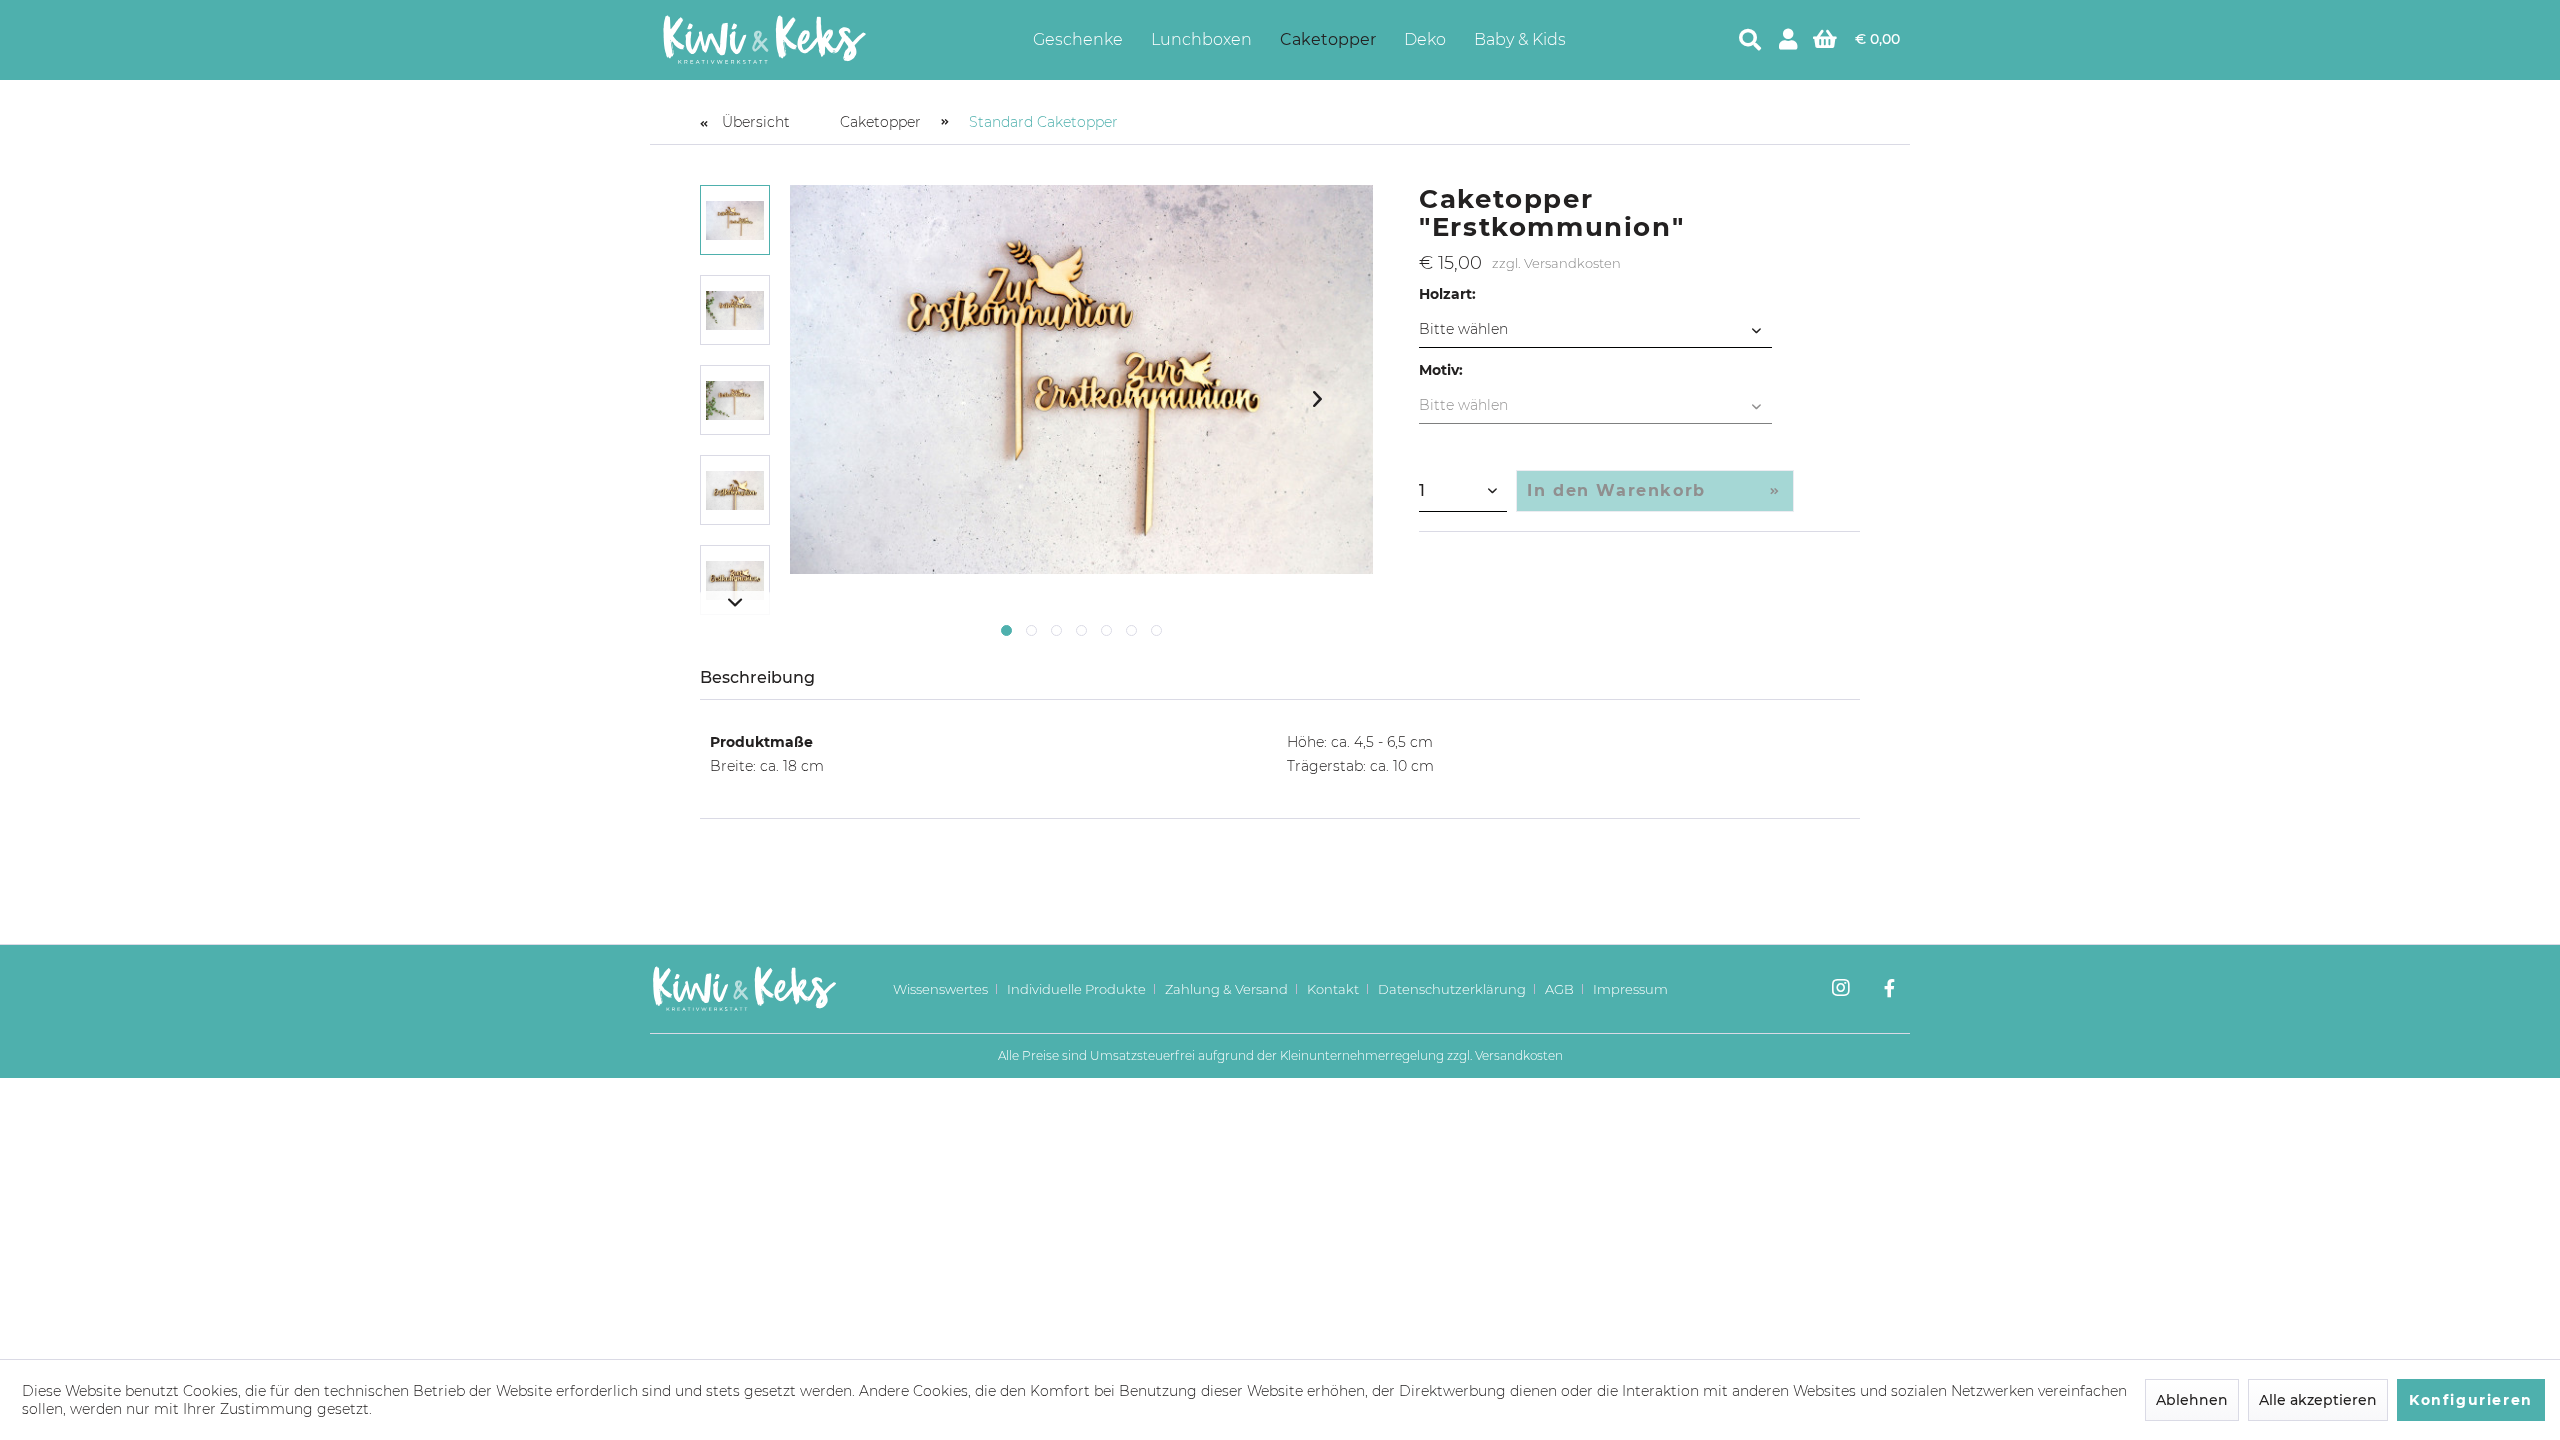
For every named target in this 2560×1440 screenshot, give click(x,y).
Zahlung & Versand (1226, 989)
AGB (1559, 989)
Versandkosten (1519, 1055)
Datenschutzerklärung (1452, 989)
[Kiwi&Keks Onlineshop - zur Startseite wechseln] (764, 40)
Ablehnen (2192, 1400)
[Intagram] (1841, 990)
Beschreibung (757, 677)
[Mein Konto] (1788, 40)
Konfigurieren (2471, 1400)
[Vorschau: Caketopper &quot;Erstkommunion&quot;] (735, 220)
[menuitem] (1078, 39)
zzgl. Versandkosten (1556, 263)
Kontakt (1333, 989)
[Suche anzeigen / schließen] (1750, 40)
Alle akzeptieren (2318, 1400)
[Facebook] (1889, 990)
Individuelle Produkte (1076, 989)
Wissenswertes (940, 989)
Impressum (1630, 989)
